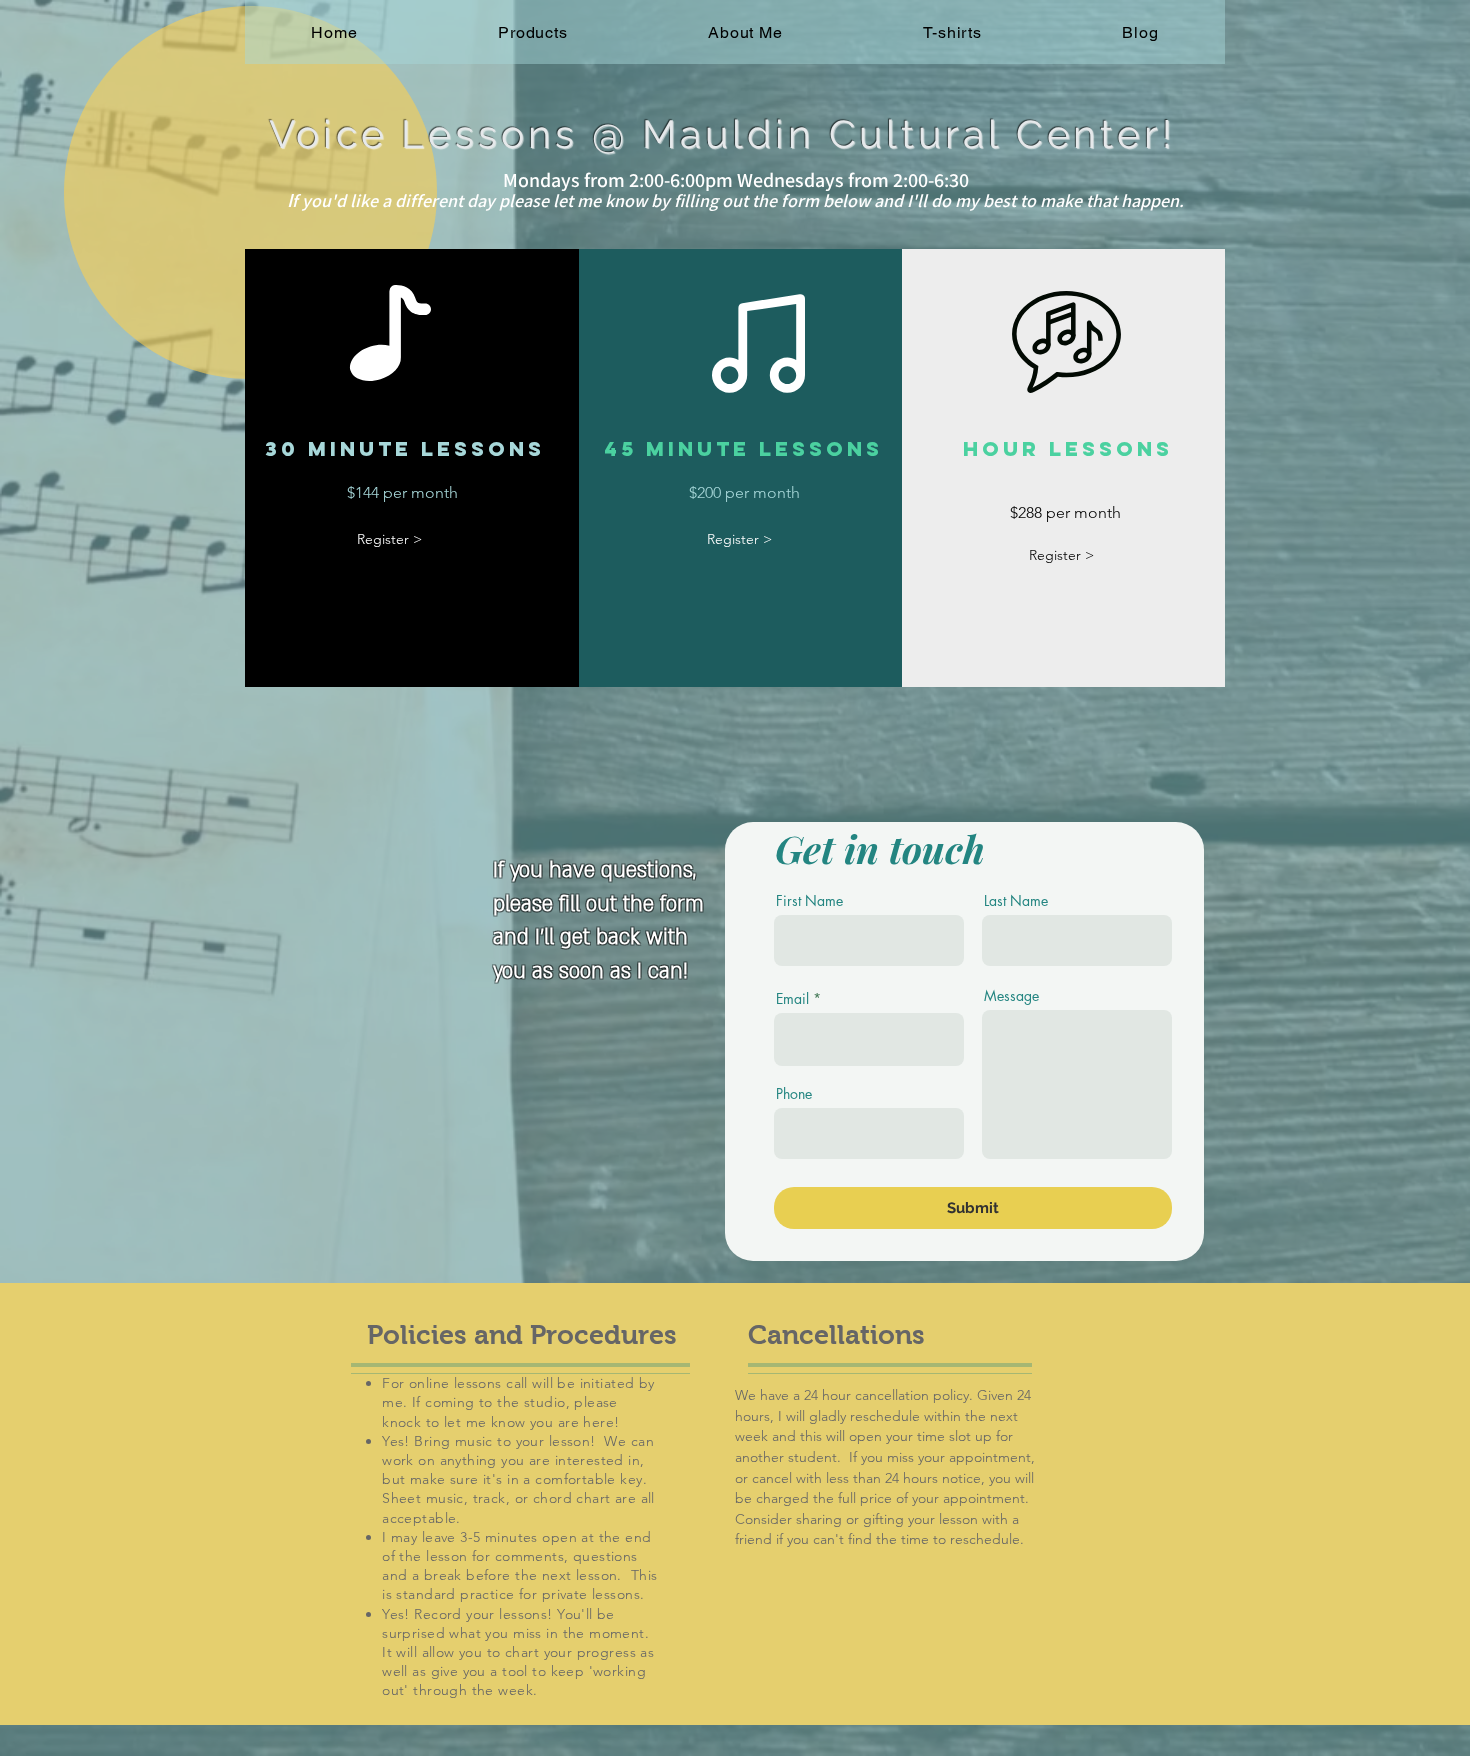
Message (1011, 996)
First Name (809, 901)
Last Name (1016, 901)
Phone (794, 1094)
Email (792, 999)
